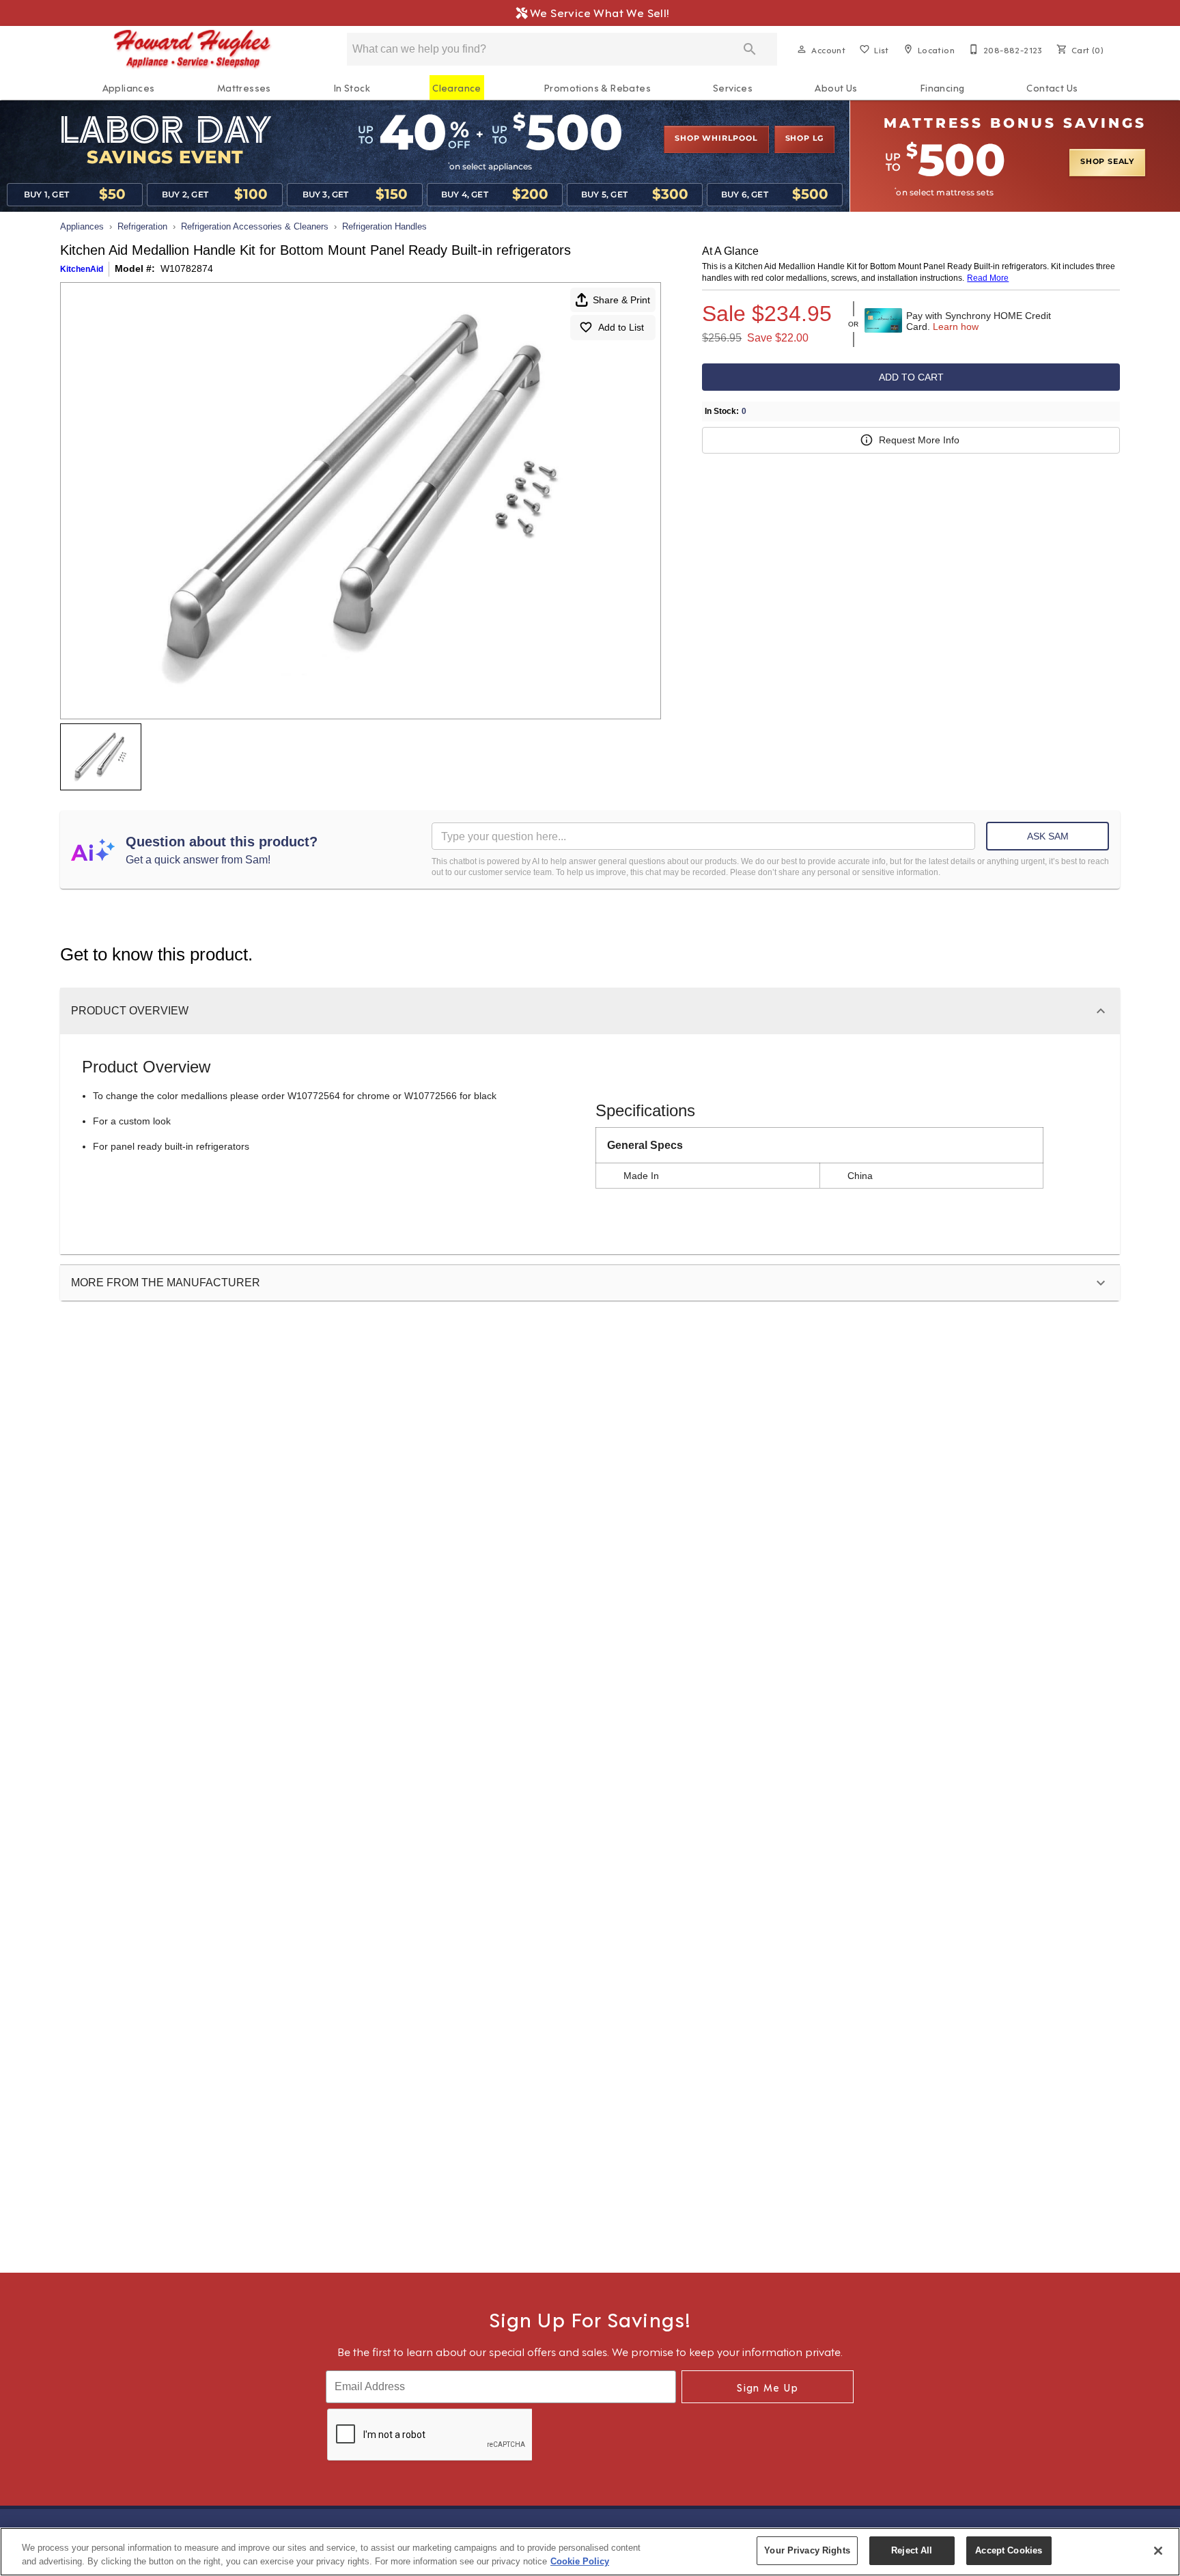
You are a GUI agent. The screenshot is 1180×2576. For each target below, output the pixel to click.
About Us (836, 87)
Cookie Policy (580, 2561)
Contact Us (1052, 87)
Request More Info (919, 440)
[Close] (1158, 2551)
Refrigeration (142, 226)
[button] (802, 49)
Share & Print (621, 300)
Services (733, 87)
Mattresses (244, 87)
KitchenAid (82, 269)
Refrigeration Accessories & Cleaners (255, 226)
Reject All (912, 2550)
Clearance (457, 87)
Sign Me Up (768, 2387)
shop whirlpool (716, 139)
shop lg (805, 139)
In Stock (352, 87)
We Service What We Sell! (596, 12)
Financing (942, 87)
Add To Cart (911, 377)
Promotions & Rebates (597, 87)
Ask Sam (1048, 836)
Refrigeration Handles (384, 226)
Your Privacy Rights (807, 2550)
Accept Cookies (1009, 2550)
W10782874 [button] (187, 268)
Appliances (129, 87)
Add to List (621, 327)
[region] (590, 2552)
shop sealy (1107, 162)
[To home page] (193, 49)
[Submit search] (750, 49)
